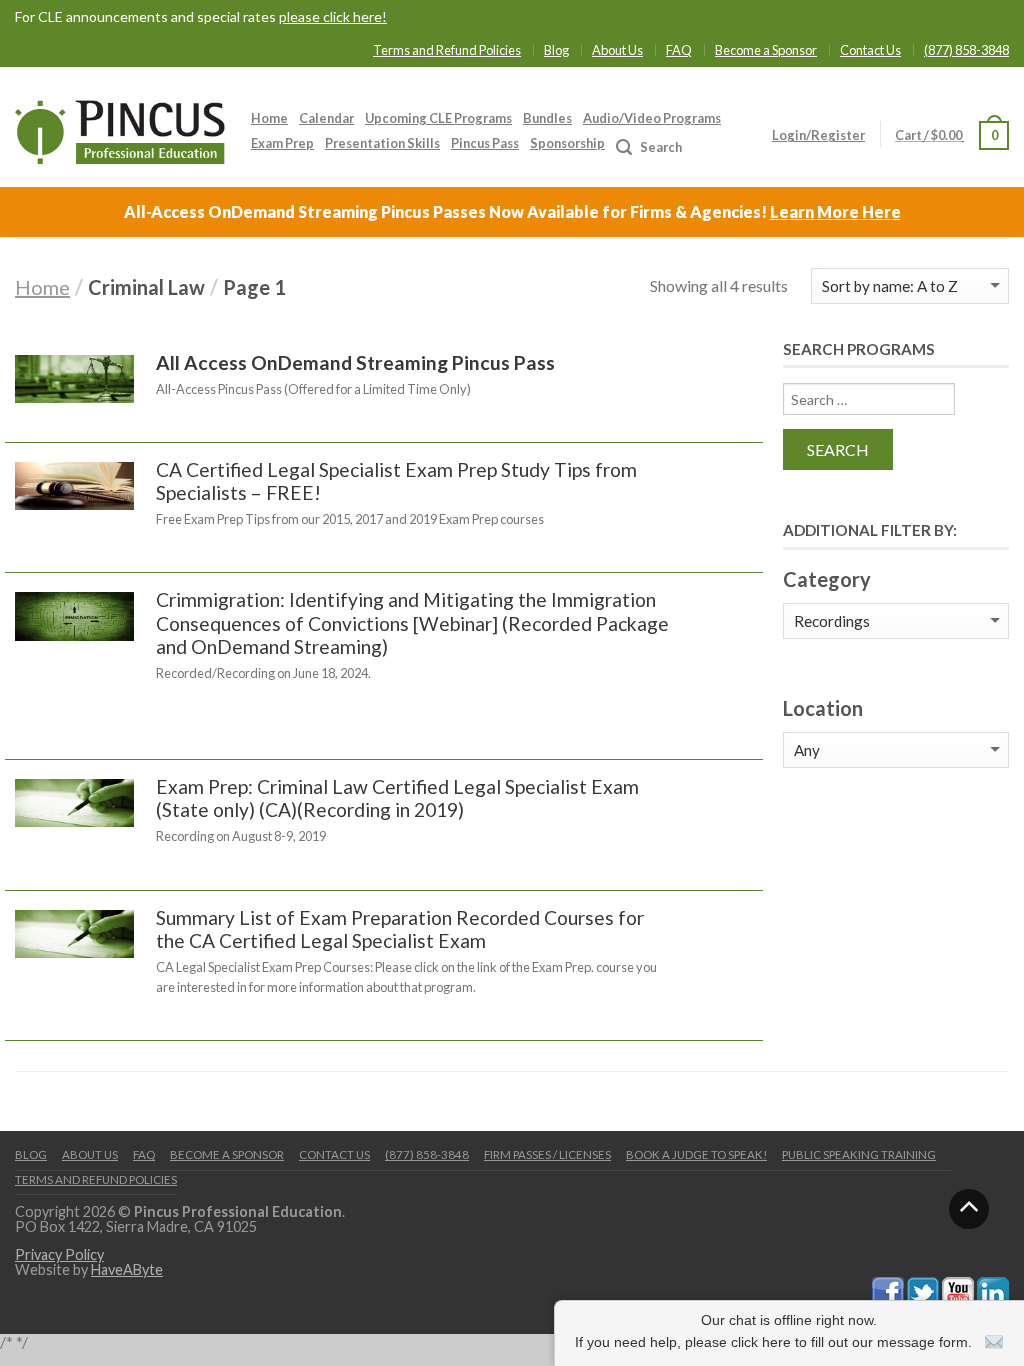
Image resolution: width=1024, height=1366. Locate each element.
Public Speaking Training (859, 1154)
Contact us (334, 1154)
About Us (617, 50)
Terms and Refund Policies (447, 50)
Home (269, 118)
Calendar (326, 118)
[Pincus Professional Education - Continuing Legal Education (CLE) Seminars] (120, 127)
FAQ (679, 50)
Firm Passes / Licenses (547, 1154)
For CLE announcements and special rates (201, 17)
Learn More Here (835, 211)
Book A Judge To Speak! (696, 1154)
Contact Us (870, 50)
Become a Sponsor (766, 50)
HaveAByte (127, 1269)
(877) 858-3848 (966, 50)
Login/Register (818, 135)
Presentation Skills (382, 143)
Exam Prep (282, 143)
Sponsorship (567, 143)
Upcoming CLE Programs (438, 118)
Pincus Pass (485, 143)
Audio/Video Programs (652, 118)
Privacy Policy (59, 1254)
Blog (556, 50)
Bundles (547, 118)
